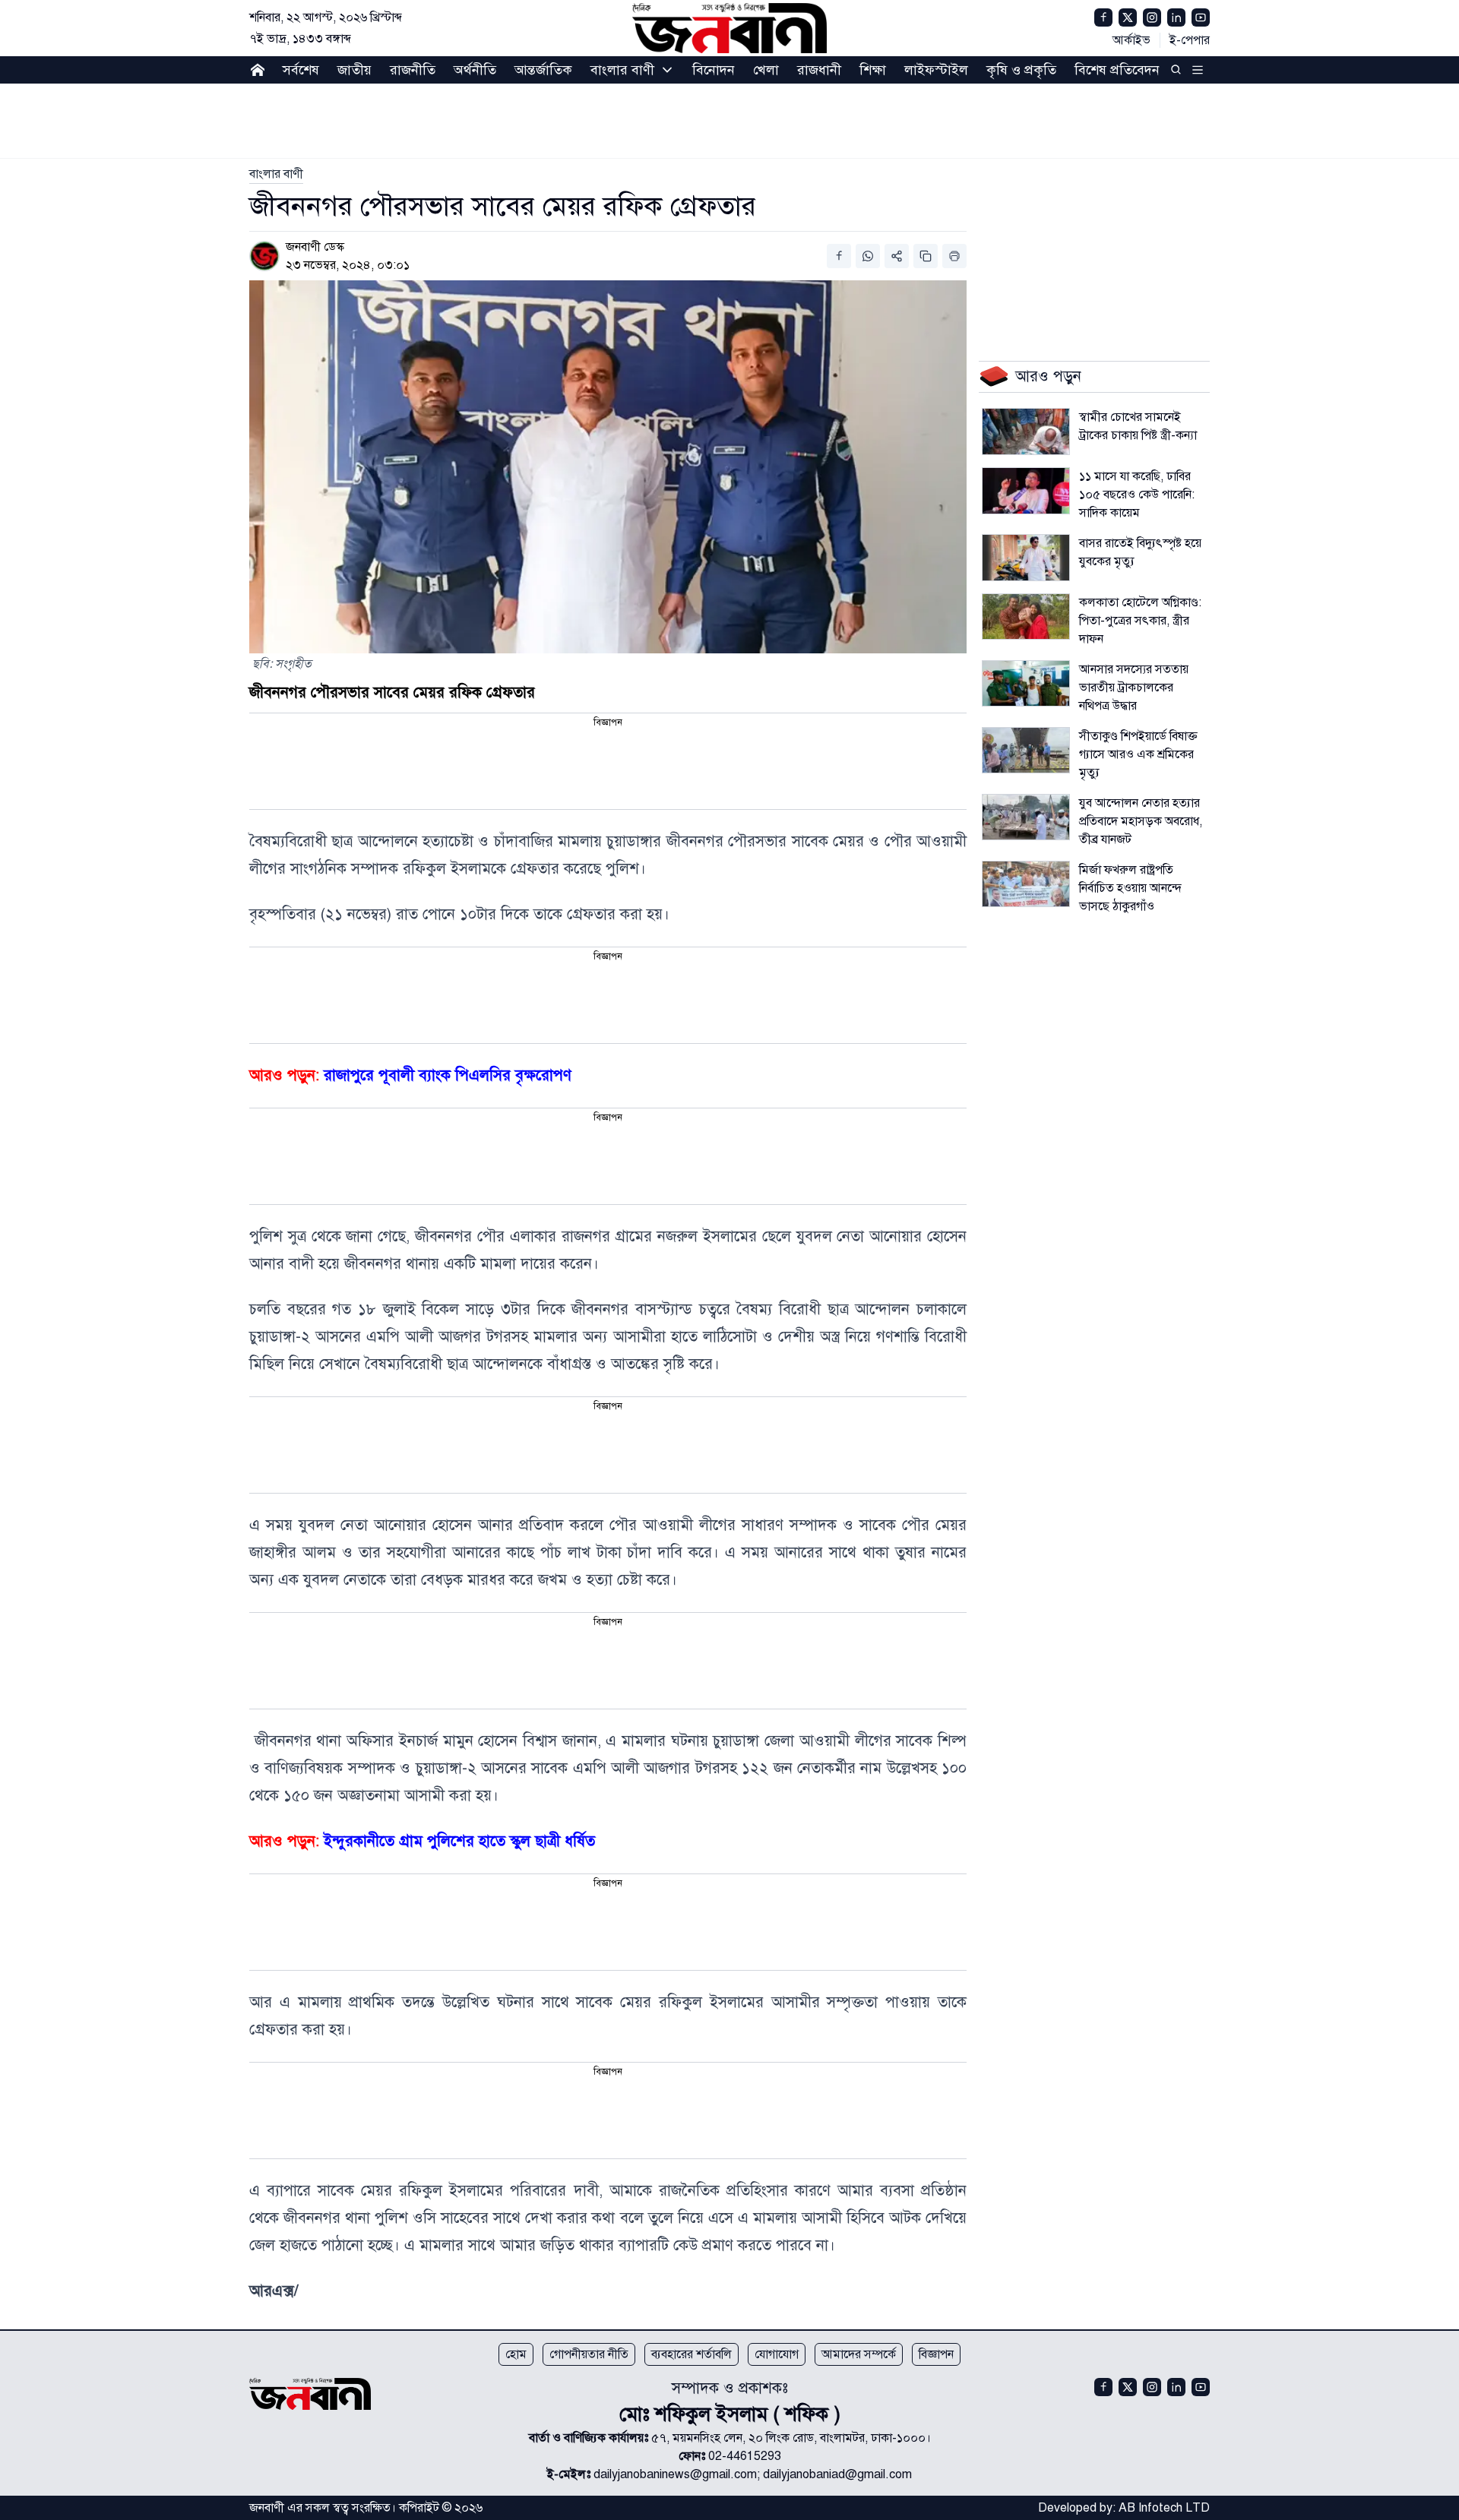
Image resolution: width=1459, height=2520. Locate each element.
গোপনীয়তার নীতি (589, 2354)
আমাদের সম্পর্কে (859, 2354)
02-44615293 (745, 2456)
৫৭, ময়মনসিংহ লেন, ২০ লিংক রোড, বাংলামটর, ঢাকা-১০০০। (791, 2438)
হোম (516, 2354)
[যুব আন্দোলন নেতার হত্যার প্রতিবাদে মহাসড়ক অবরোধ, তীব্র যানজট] (1026, 817)
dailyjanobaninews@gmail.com (675, 2474)
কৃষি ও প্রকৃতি (1021, 70)
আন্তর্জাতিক (543, 70)
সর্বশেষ (301, 70)
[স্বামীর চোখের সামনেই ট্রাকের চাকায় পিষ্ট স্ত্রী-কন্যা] (1026, 432)
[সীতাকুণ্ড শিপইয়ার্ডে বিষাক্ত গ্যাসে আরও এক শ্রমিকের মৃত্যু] (1026, 751)
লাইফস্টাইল (936, 70)
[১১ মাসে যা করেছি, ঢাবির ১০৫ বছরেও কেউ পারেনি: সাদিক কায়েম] (1026, 491)
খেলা (766, 70)
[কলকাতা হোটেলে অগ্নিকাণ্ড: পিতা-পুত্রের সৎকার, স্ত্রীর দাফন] (1026, 617)
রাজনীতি (413, 70)
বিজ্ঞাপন (936, 2354)
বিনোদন (714, 70)
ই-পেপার (1190, 40)
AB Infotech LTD (1164, 2508)
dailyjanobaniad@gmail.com (837, 2474)
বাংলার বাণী (622, 70)
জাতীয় (354, 70)
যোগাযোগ (777, 2354)
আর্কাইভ (1131, 40)
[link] (276, 174)
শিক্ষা (873, 70)
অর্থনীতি (475, 70)
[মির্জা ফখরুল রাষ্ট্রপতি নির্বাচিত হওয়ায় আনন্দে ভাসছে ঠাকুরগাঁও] (1026, 884)
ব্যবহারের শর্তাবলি (692, 2354)
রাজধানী (819, 70)
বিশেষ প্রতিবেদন (1117, 70)
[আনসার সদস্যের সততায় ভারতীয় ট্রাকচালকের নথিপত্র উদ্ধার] (1026, 684)
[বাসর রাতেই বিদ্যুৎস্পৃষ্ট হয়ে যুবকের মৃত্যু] (1026, 558)
